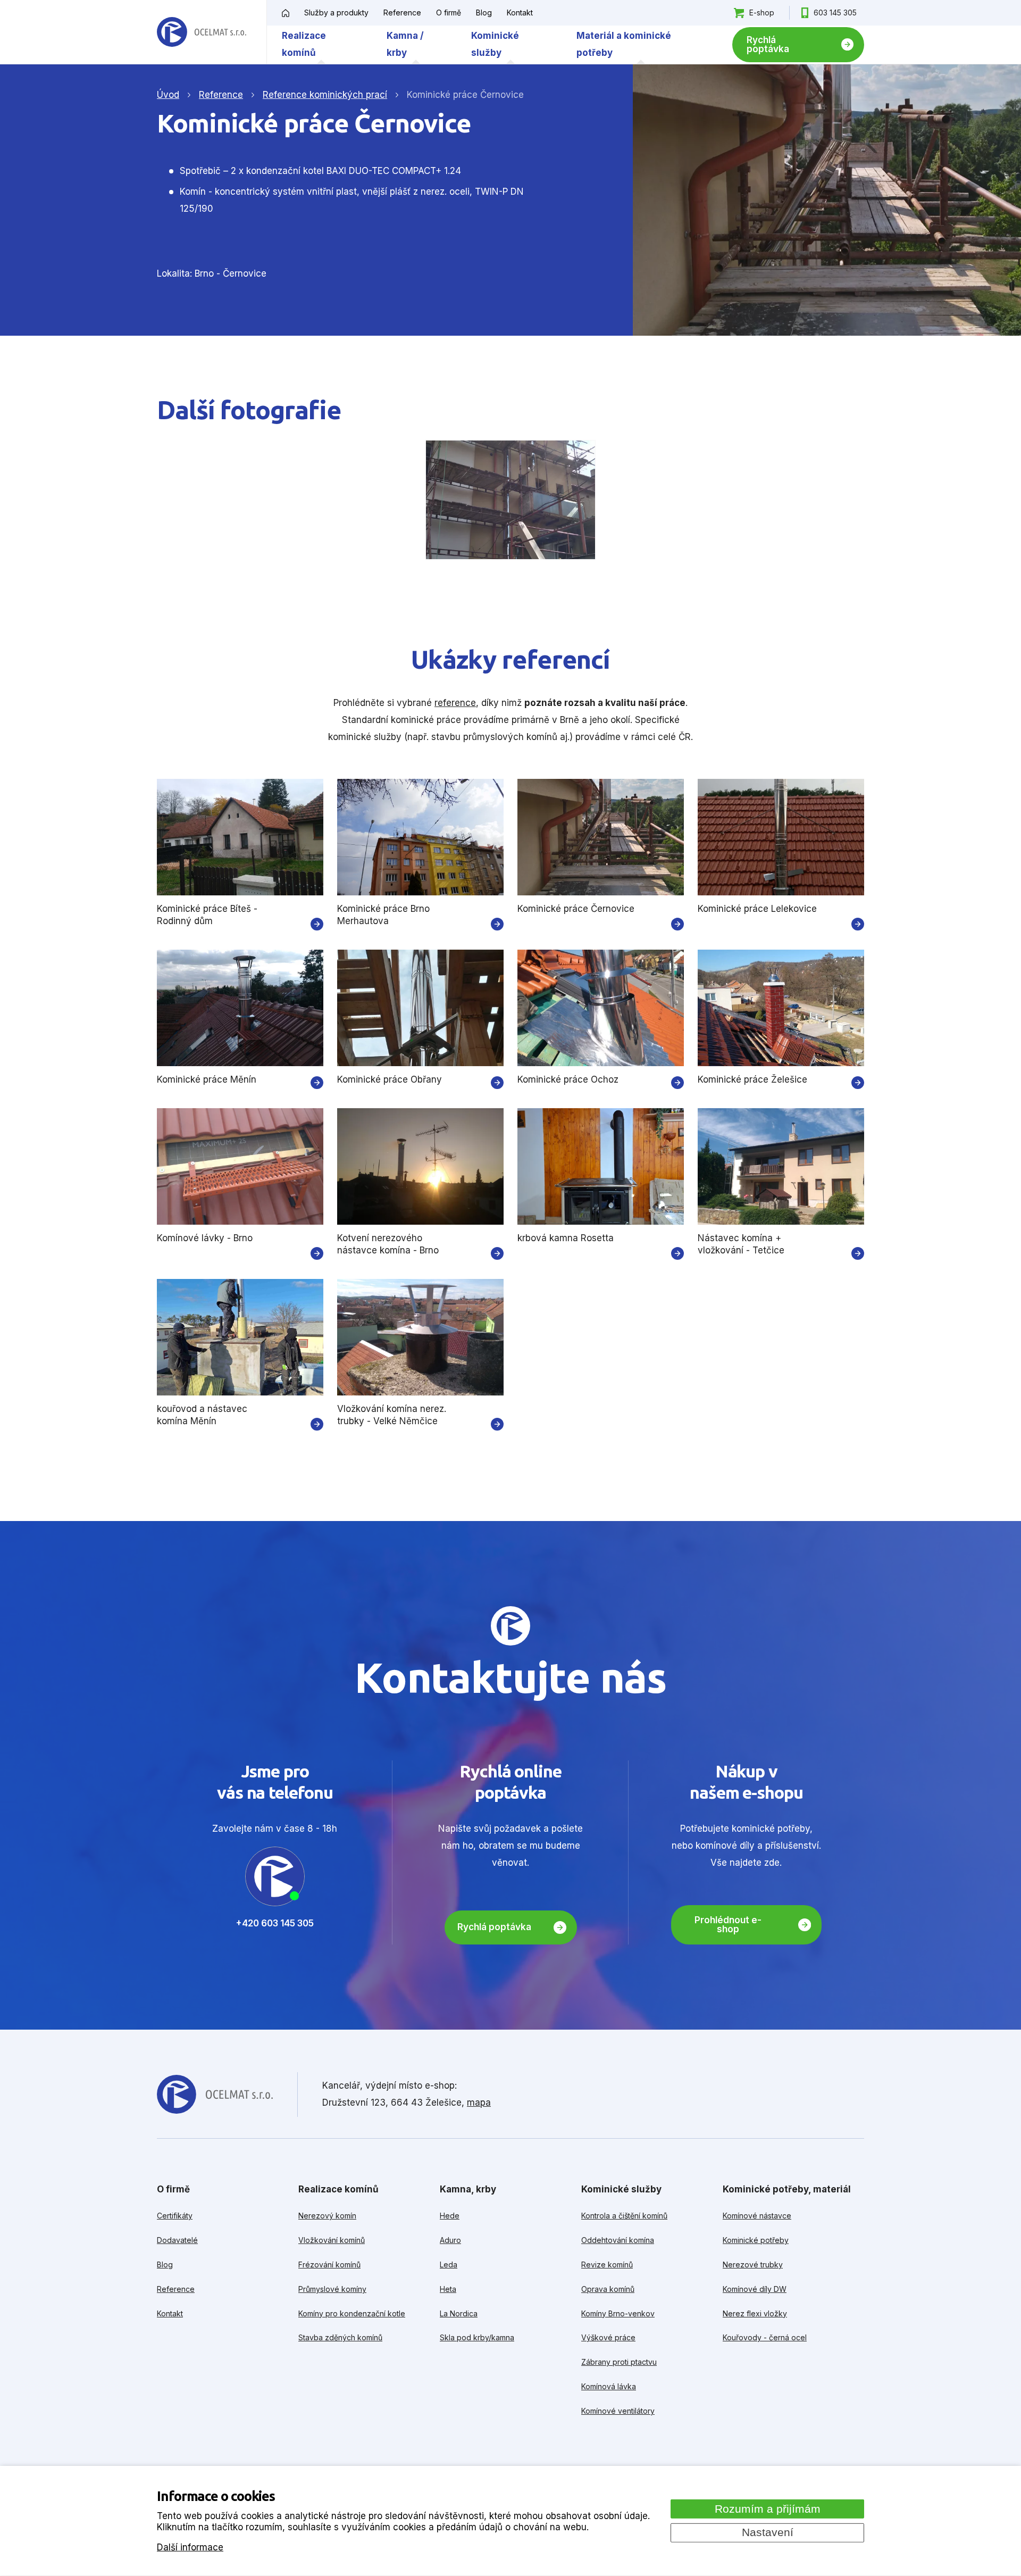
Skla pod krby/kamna (477, 2337)
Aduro (450, 2240)
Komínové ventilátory (618, 2411)
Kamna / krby (405, 44)
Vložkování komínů (332, 2240)
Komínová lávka (609, 2386)
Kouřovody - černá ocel (765, 2337)
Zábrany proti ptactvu (619, 2362)
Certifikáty (175, 2216)
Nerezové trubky (753, 2265)
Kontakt (520, 13)
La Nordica (459, 2313)
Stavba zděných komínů (340, 2337)
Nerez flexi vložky (755, 2313)
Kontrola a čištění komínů (624, 2216)
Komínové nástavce (757, 2216)
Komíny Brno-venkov (618, 2313)
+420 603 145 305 (275, 1923)
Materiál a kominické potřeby (624, 44)
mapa (479, 2103)
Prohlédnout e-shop (728, 1925)
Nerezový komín (327, 2216)
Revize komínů (607, 2265)
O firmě (449, 13)
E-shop (762, 13)
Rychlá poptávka (768, 44)
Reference (402, 13)
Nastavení (768, 2532)
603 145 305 (835, 13)
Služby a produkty (336, 13)
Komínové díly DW (755, 2289)
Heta (448, 2289)
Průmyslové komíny (332, 2289)
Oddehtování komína (618, 2240)
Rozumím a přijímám (768, 2508)
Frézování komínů (329, 2265)
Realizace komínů (304, 44)
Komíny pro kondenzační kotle (352, 2313)
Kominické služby (495, 44)
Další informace (190, 2547)
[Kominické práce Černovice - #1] (511, 500)
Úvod (168, 95)
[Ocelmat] (202, 32)
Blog (484, 13)
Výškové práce (608, 2337)
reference (455, 703)
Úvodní (286, 13)
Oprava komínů (608, 2289)
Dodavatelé (177, 2240)
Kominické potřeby (756, 2240)
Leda (449, 2265)
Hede (450, 2216)
